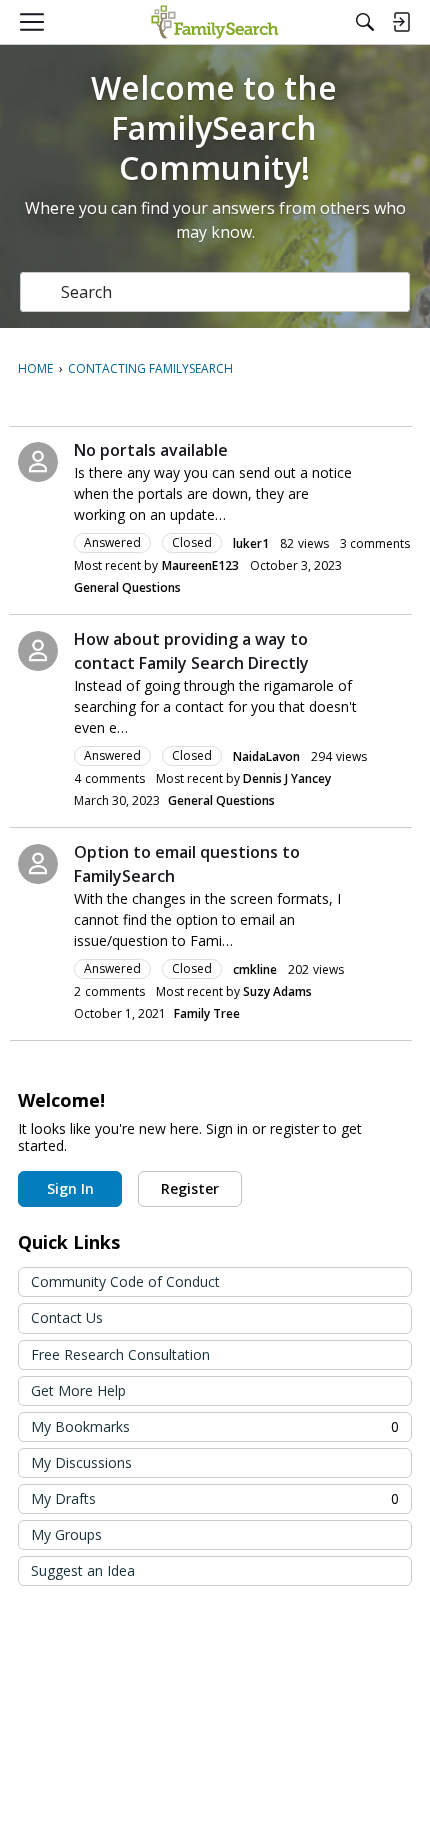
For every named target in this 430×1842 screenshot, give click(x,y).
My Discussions (81, 1462)
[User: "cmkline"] (38, 864)
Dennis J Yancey (287, 778)
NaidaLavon (266, 756)
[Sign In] (401, 22)
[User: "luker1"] (38, 462)
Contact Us (67, 1317)
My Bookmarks (215, 1426)
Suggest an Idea (83, 1570)
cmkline (255, 969)
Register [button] (190, 1188)
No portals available (151, 450)
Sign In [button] (70, 1188)
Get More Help (78, 1390)
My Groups (66, 1534)
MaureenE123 (200, 565)
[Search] (365, 22)
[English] (214, 22)
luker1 (251, 543)
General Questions (127, 587)
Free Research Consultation (120, 1354)
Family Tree (207, 1013)
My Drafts (215, 1498)
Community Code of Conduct (125, 1281)
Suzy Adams (277, 991)
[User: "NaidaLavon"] (38, 651)
